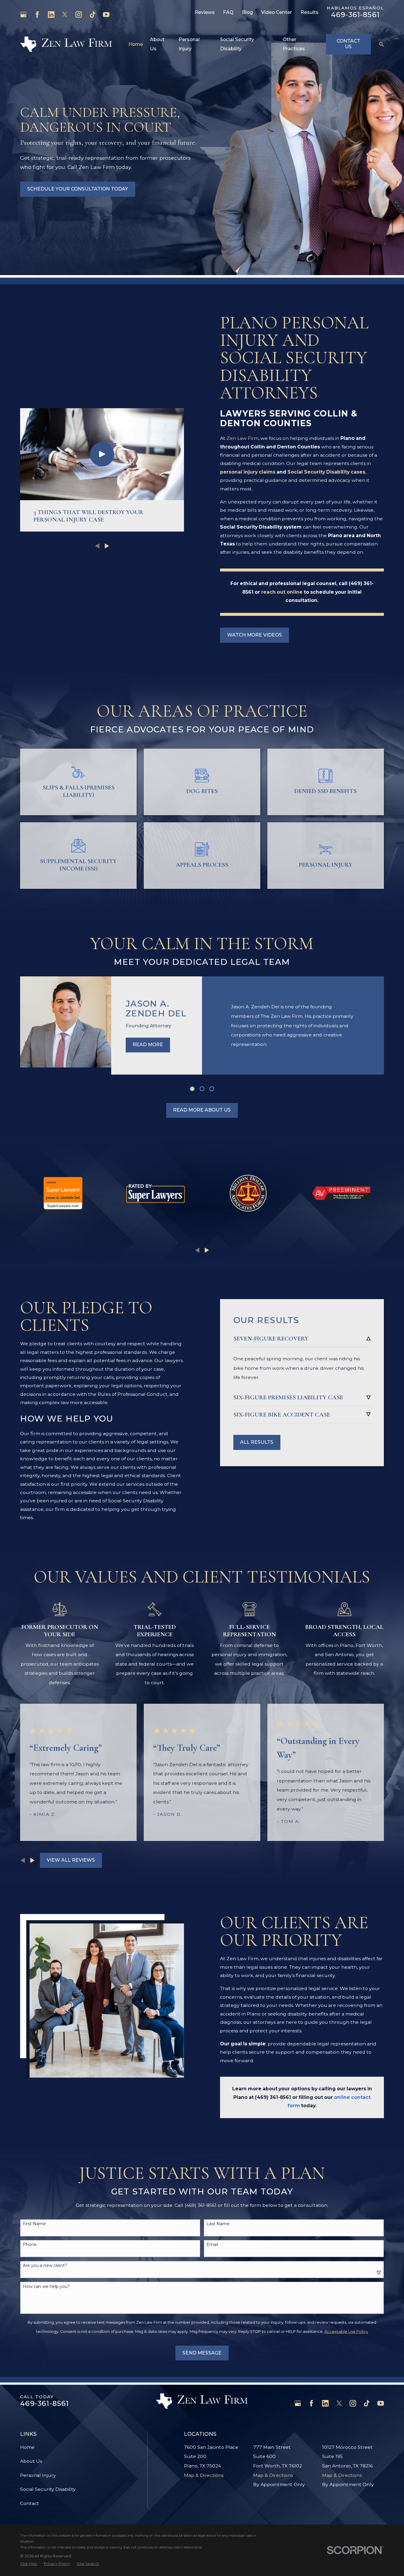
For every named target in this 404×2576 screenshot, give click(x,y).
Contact (30, 2503)
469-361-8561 (355, 15)
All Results (257, 1442)
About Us (31, 2461)
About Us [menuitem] (157, 44)
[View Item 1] (192, 1089)
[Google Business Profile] (23, 14)
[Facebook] (37, 14)
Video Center (277, 12)
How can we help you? (46, 2287)
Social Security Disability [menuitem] (237, 44)
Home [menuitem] (136, 44)
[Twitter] (65, 14)
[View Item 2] (202, 1089)
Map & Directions (204, 2475)
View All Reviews (71, 1860)
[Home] (66, 44)
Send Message (202, 2353)
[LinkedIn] (51, 14)
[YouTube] (106, 14)
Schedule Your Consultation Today (78, 189)
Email (212, 2245)
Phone (30, 2245)
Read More (148, 1045)
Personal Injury (38, 2475)
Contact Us (348, 44)
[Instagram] (79, 14)
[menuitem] (29, 2564)
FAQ (228, 12)
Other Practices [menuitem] (294, 44)
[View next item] (207, 1250)
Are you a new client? (45, 2266)
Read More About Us (202, 1110)
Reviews (205, 12)
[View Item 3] (212, 1089)
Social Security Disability (48, 2489)
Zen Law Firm (243, 438)
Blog (247, 12)
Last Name (218, 2224)
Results (310, 12)
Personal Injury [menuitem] (189, 44)
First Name (34, 2224)
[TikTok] (93, 14)
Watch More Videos (254, 635)
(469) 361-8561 (273, 2097)
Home (27, 2447)
